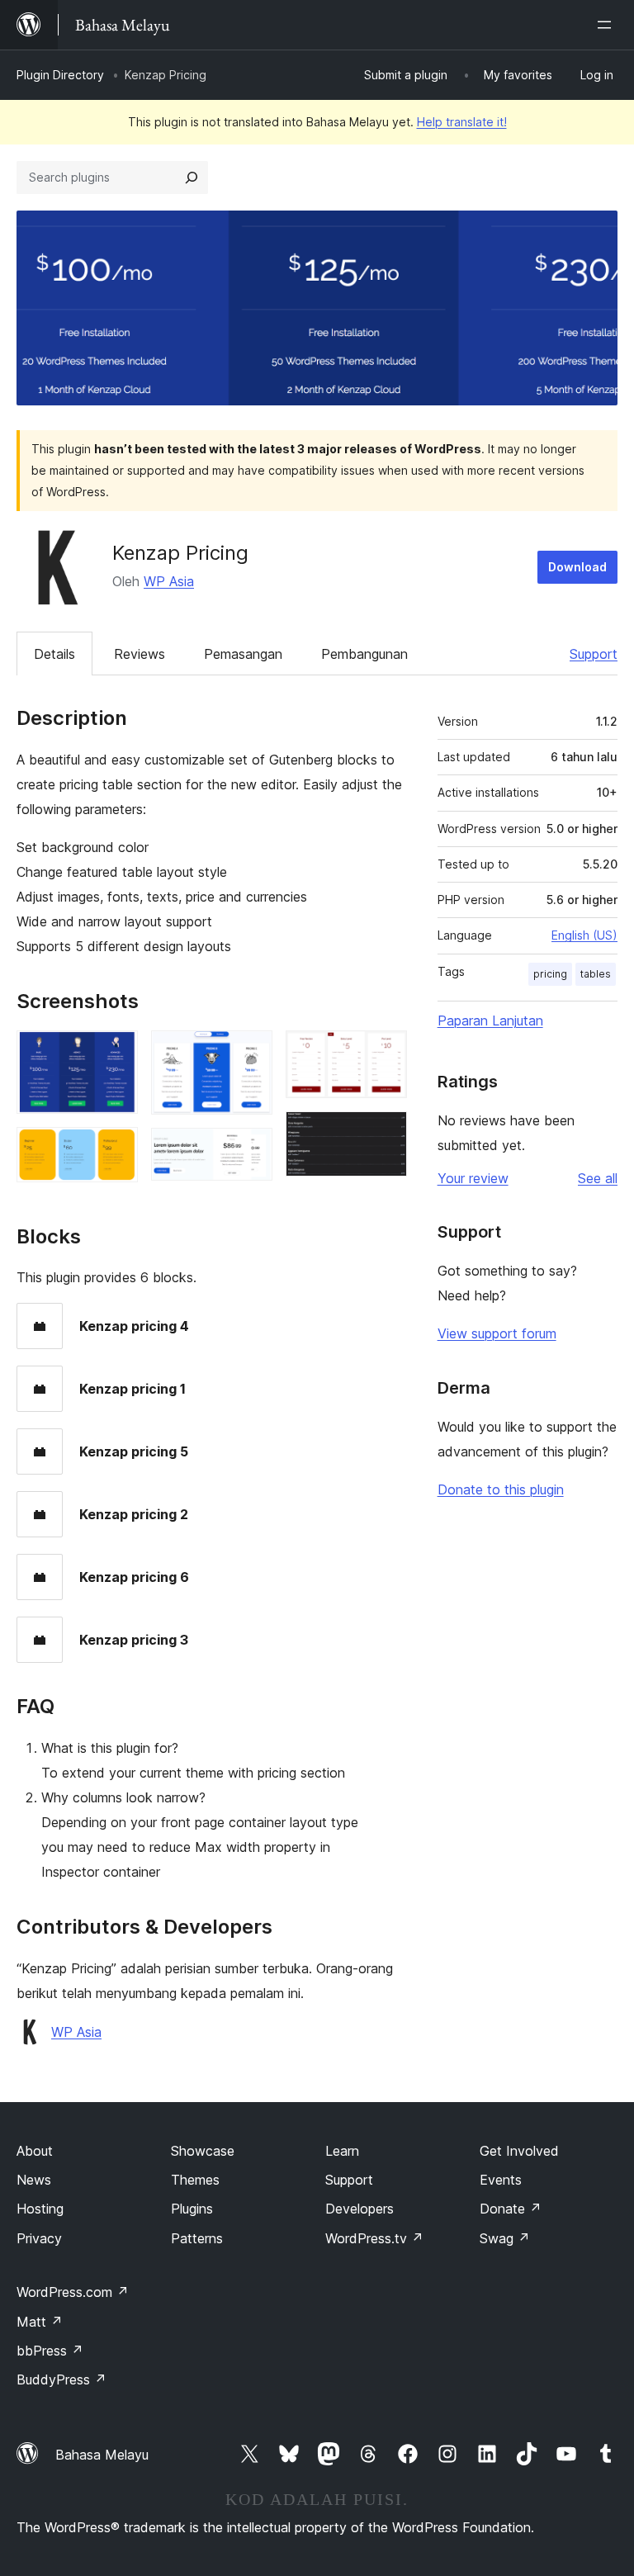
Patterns (197, 2238)
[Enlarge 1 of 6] (116, 1053)
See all (598, 1178)
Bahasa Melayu (102, 2455)
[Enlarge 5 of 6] (385, 1053)
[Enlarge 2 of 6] (116, 1149)
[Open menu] (608, 25)
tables (596, 974)
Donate (511, 2209)
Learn (342, 2151)
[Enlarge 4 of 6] (250, 1150)
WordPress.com (73, 2292)
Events (501, 2180)
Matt (40, 2322)
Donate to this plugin (501, 1489)
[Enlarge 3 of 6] (250, 1053)
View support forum (497, 1333)
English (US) (584, 935)
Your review (473, 1178)
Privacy (39, 2238)
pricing (550, 974)
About (35, 2151)
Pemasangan (243, 654)
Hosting (40, 2209)
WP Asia (169, 581)
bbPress (50, 2351)
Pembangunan (364, 654)
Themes (195, 2180)
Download (577, 567)
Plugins (192, 2209)
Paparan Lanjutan (490, 1020)
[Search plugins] (192, 178)
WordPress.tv (374, 2238)
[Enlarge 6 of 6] (385, 1134)
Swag (505, 2238)
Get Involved (519, 2151)
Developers (360, 2209)
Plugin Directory (60, 75)
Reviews (140, 654)
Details (54, 654)
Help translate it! (462, 122)
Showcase (203, 2151)
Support (594, 654)
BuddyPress (62, 2379)
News (34, 2180)
